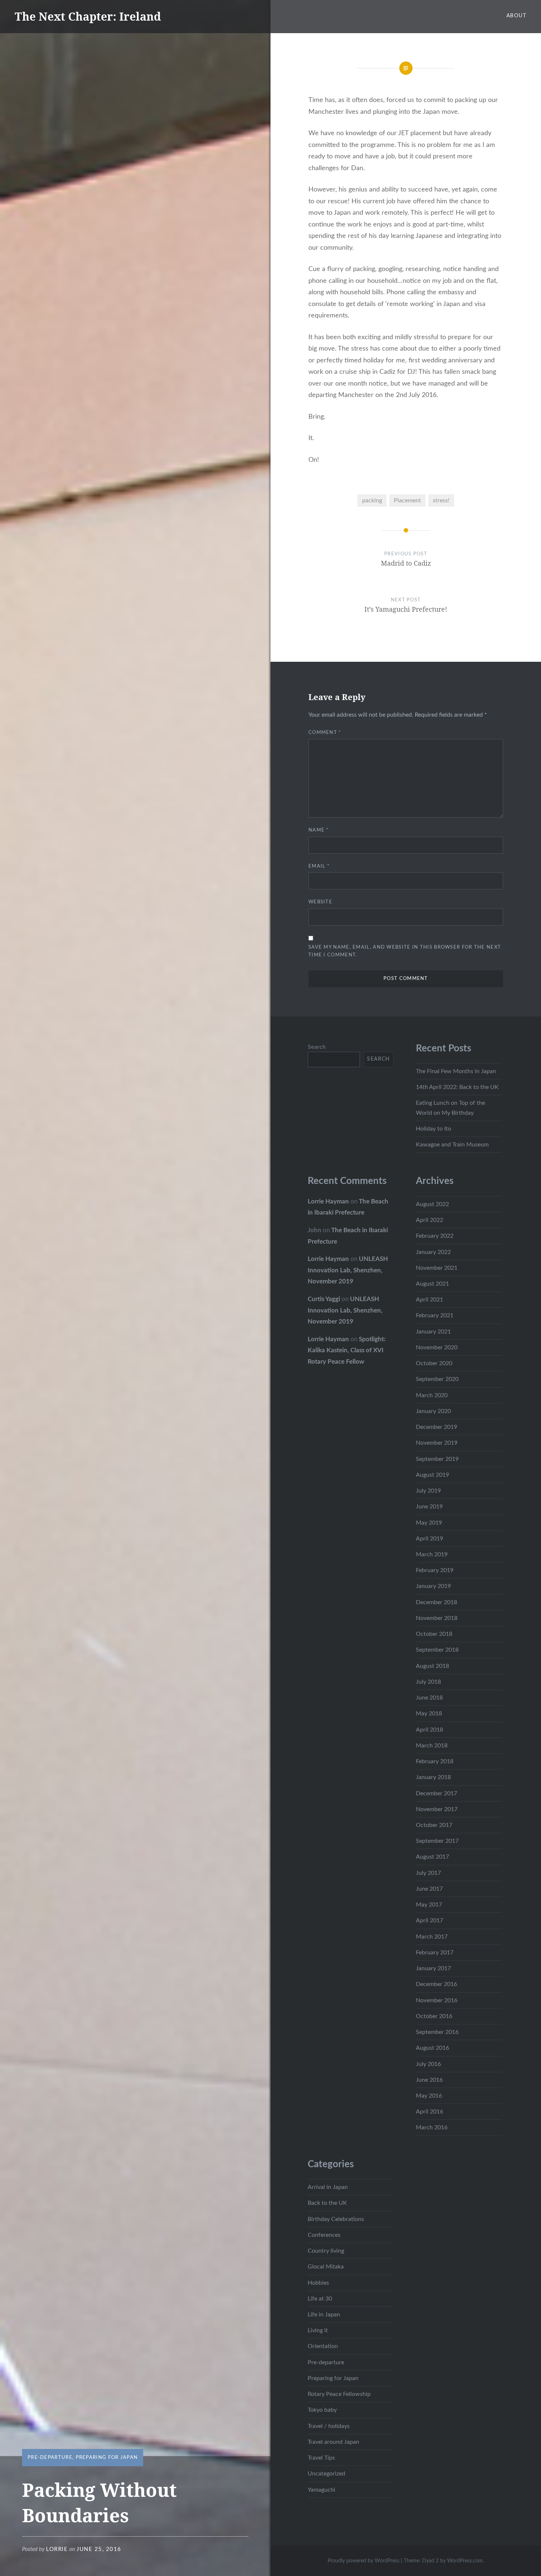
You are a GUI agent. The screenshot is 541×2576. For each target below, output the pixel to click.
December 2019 (436, 1427)
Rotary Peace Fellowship (339, 2394)
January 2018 (433, 1777)
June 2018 (429, 1698)
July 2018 (428, 1682)
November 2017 (437, 1809)
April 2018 (429, 1730)
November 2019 (437, 1443)
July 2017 (428, 1873)
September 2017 (437, 1841)
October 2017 (434, 1825)
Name (319, 830)
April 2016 (429, 2112)
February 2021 (435, 1315)
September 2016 (437, 2032)
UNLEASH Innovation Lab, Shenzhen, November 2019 (348, 1270)
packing (372, 500)
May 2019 (429, 1523)
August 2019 (432, 1475)
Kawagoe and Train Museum (452, 1145)
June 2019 (429, 1507)
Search (317, 1047)
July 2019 (428, 1491)
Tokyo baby (322, 2410)
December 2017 (436, 1793)
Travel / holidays (329, 2426)
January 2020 (433, 1411)
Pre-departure (50, 2458)
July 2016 (428, 2064)
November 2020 (437, 1347)
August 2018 (432, 1666)
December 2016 (436, 1984)
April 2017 (429, 1920)
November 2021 (437, 1268)
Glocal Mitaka (326, 2267)
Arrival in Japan (328, 2187)
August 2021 (432, 1284)
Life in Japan (324, 2315)
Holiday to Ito (434, 1129)
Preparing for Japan (107, 2458)
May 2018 (429, 1714)
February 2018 (435, 1761)
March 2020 (432, 1395)
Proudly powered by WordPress (363, 2561)
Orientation (323, 2346)
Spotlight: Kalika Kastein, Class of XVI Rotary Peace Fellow (346, 1350)
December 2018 (436, 1602)
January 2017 (433, 1968)
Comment (325, 733)
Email (319, 866)
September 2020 (437, 1379)
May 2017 (429, 1905)
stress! (441, 500)
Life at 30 (320, 2299)
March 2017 (432, 1937)
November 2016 (437, 2000)
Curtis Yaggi (324, 1299)
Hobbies (318, 2283)
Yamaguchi (321, 2490)
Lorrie (57, 2549)
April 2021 (429, 1300)
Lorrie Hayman (328, 1201)
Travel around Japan (333, 2442)
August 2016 (432, 2048)
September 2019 (437, 1459)
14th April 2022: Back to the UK (457, 1087)
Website (320, 902)
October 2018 (434, 1634)
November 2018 (437, 1618)
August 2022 (432, 1204)
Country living (326, 2251)
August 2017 (432, 1857)
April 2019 (429, 1539)
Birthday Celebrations (336, 2219)
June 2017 (429, 1889)
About (516, 16)
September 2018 (437, 1650)
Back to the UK (327, 2203)
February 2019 (435, 1570)
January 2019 (433, 1586)
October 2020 (434, 1363)
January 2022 (433, 1252)
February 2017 (435, 1953)
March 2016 (432, 2127)
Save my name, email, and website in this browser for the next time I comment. (405, 951)
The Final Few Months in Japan (456, 1071)
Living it (318, 2330)
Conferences (324, 2235)
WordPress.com (465, 2561)
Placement (407, 500)
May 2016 (429, 2096)
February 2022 (435, 1236)
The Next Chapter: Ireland (88, 16)
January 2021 (433, 1332)
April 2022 (429, 1220)
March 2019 (432, 1554)
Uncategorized (326, 2474)
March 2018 (432, 1746)
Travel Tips (321, 2458)
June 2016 (429, 2080)
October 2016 (434, 2016)
